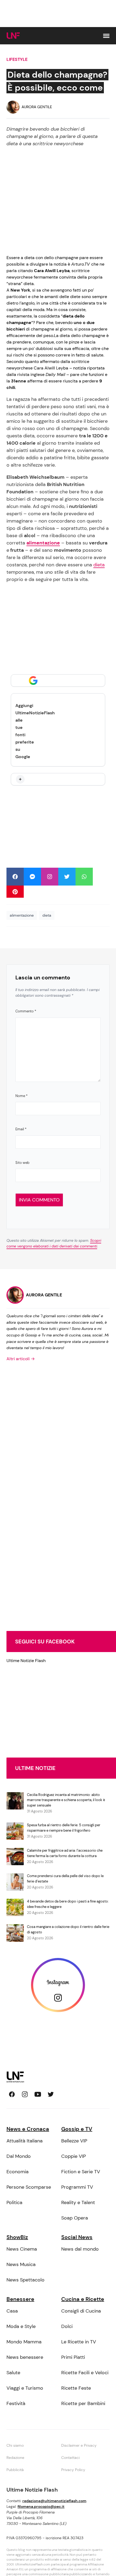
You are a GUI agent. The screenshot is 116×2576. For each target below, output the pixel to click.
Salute (13, 2373)
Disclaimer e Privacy (79, 2445)
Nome (21, 1096)
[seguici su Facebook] (12, 2094)
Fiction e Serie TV (81, 2172)
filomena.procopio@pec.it (41, 2506)
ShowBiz (17, 2237)
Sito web (22, 1163)
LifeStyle (17, 59)
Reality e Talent (78, 2202)
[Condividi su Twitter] (67, 877)
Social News (77, 2237)
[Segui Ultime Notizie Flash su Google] (58, 681)
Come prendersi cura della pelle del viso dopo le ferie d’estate (65, 1879)
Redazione (15, 2458)
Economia (18, 2172)
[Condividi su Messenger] (32, 877)
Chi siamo (15, 2445)
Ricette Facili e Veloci (85, 2373)
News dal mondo (80, 2249)
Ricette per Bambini (83, 2403)
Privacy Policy (73, 2470)
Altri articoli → (21, 1359)
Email (21, 1129)
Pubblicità (15, 2470)
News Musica (21, 2264)
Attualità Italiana (25, 2141)
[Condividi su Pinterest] (15, 892)
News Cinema (22, 2249)
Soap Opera (75, 2218)
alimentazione (22, 915)
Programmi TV (77, 2187)
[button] (106, 36)
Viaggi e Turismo (25, 2388)
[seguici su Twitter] (51, 2094)
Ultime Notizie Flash (26, 1661)
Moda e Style (21, 2326)
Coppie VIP (74, 2156)
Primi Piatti (73, 2357)
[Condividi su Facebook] (15, 877)
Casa (12, 2311)
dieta (99, 565)
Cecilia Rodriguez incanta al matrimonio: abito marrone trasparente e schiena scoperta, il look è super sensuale (66, 1800)
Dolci (67, 2326)
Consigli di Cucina (81, 2311)
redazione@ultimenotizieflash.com (54, 2501)
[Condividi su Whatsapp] (84, 877)
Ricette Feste (76, 2388)
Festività (16, 2403)
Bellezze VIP (74, 2141)
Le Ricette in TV (79, 2342)
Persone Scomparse (29, 2187)
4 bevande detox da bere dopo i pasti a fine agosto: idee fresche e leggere (68, 1904)
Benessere (20, 2299)
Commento (26, 1011)
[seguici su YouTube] (38, 2094)
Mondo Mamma (24, 2342)
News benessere (25, 2357)
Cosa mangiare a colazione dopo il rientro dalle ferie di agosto (68, 1929)
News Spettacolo (25, 2280)
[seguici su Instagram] (25, 2094)
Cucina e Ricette (83, 2299)
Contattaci (70, 2458)
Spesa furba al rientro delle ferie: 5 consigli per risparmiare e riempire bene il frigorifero (64, 1828)
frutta (17, 550)
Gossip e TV (77, 2129)
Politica (14, 2202)
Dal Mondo (19, 2156)
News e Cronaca (28, 2129)
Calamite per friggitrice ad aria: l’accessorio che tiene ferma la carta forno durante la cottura (65, 1853)
